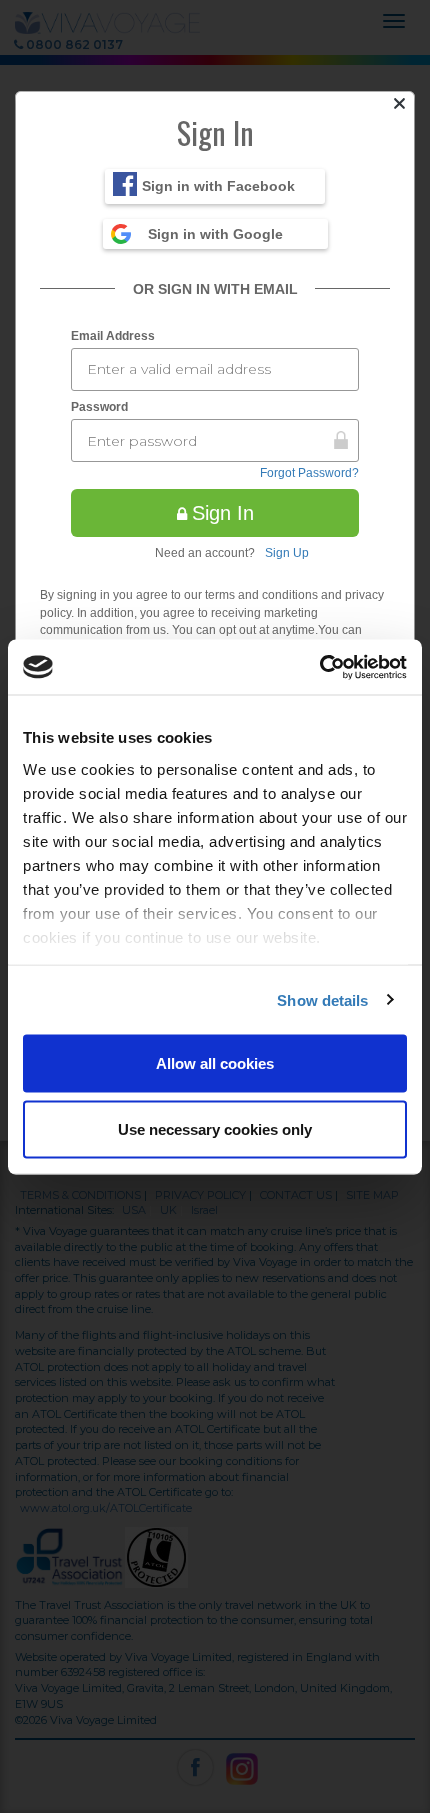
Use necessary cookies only (215, 1128)
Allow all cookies (215, 1063)
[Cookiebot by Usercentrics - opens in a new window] (319, 667)
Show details (322, 999)
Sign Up (287, 553)
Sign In (223, 513)
